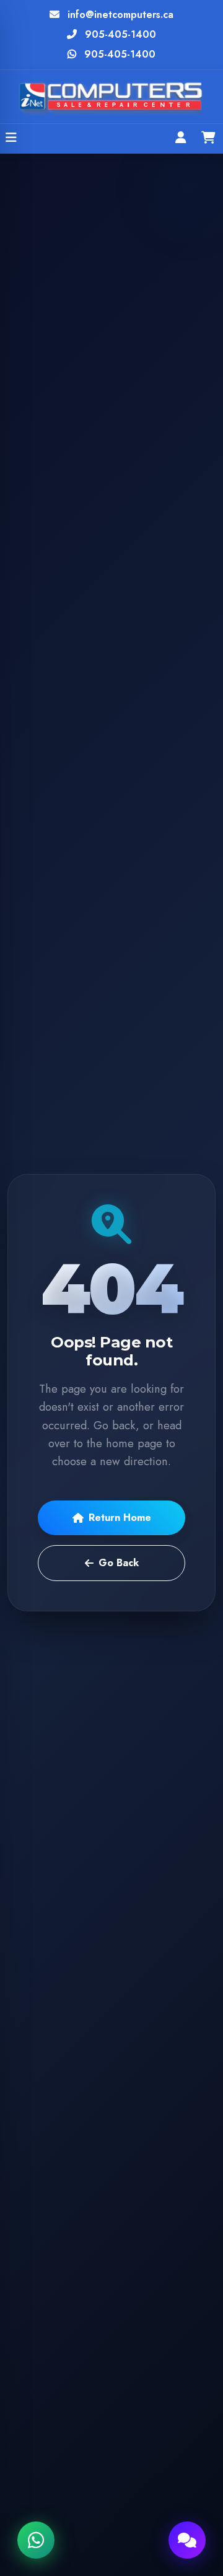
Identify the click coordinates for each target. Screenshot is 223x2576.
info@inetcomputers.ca (120, 15)
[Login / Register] (181, 139)
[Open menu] (11, 139)
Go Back (119, 1563)
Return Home (120, 1518)
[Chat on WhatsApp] (36, 2540)
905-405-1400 (120, 34)
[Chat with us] (187, 2540)
